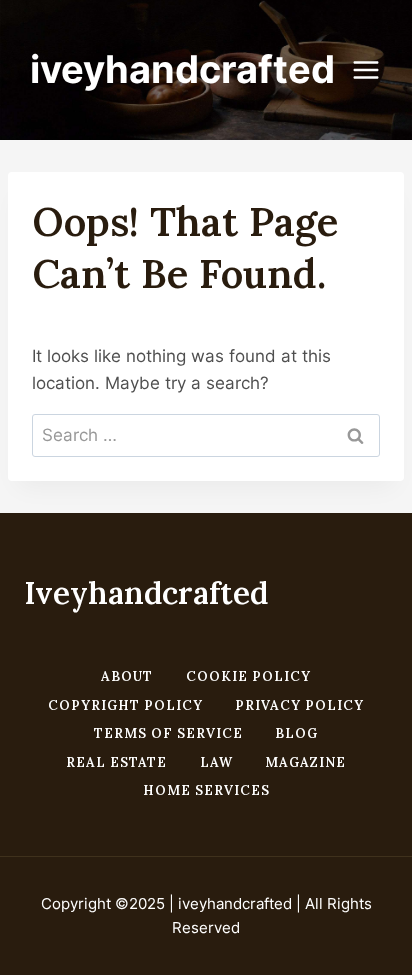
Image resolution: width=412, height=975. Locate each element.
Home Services (206, 790)
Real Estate (116, 762)
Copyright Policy (125, 705)
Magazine (305, 762)
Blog (296, 733)
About (127, 676)
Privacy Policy (299, 705)
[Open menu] (376, 69)
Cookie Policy (248, 676)
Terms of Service (168, 733)
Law (216, 762)
